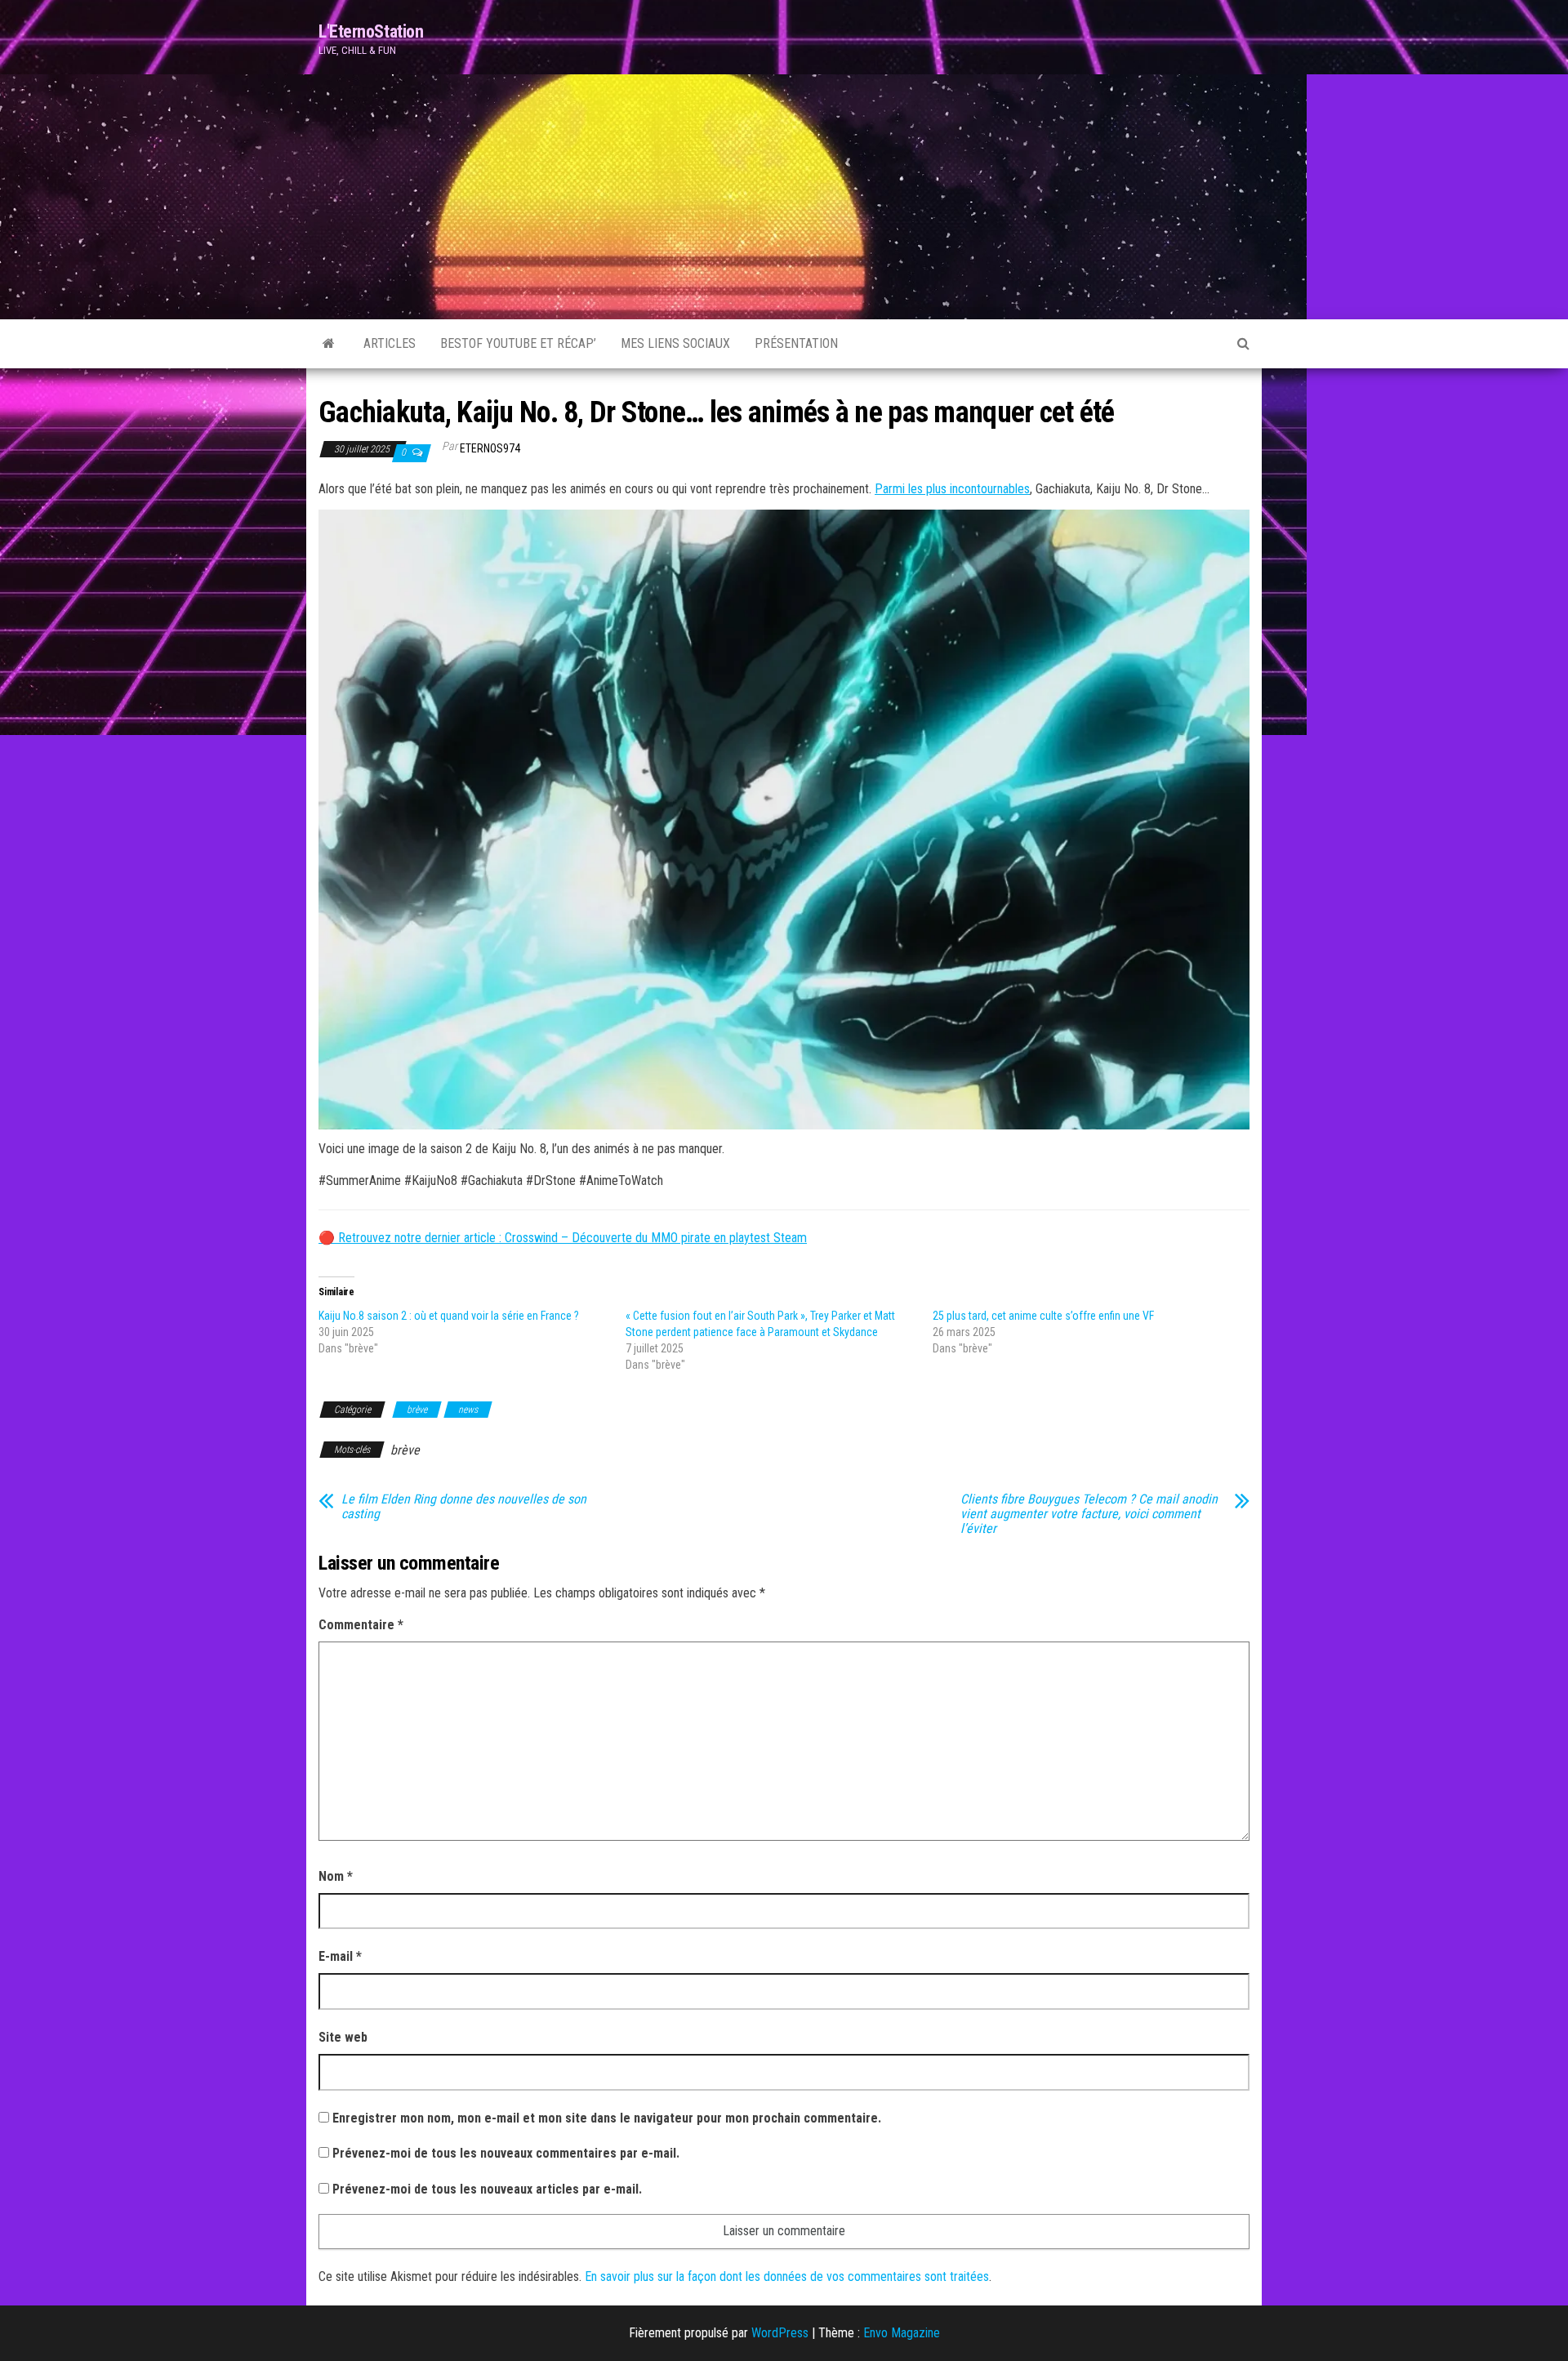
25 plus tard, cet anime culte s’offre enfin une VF (1043, 1316)
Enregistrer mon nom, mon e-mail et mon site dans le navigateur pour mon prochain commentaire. (607, 2118)
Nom (336, 1876)
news (468, 1410)
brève (417, 1410)
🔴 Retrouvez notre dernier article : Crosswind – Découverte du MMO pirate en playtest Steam (563, 1238)
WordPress (780, 2333)
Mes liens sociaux (675, 343)
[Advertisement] (784, 197)
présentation (796, 343)
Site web (343, 2037)
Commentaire (361, 1625)
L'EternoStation (371, 31)
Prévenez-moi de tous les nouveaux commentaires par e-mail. (506, 2153)
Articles (390, 343)
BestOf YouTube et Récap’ (518, 343)
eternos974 (490, 448)
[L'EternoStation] (329, 344)
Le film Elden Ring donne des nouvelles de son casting (464, 1507)
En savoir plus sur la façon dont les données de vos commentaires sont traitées (787, 2276)
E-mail (340, 1956)
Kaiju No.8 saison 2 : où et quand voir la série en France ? (449, 1316)
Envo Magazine (902, 2333)
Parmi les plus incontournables (952, 489)
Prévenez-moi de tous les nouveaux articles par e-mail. (487, 2189)
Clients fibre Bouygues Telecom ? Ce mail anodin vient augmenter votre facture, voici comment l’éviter (1089, 1514)
